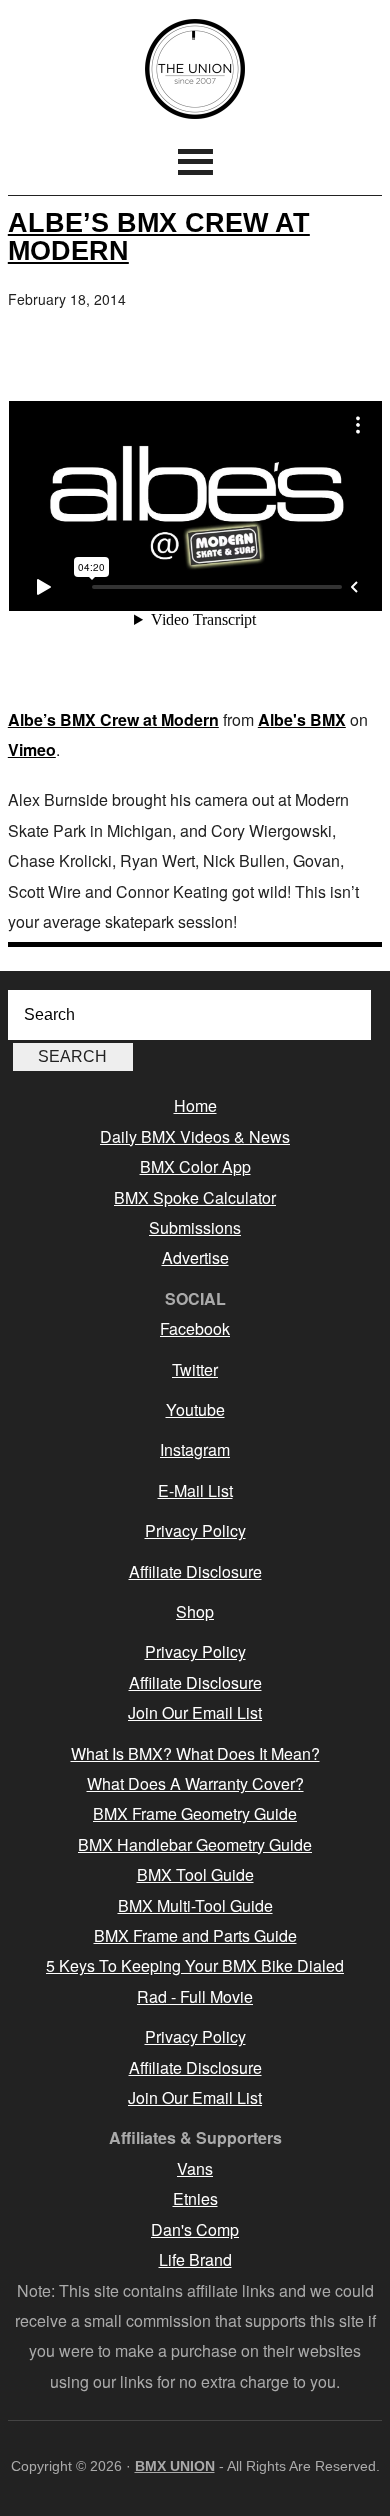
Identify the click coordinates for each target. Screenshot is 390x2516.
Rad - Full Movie (195, 1996)
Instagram (195, 1449)
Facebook (195, 1328)
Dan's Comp (195, 2229)
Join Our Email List (195, 1712)
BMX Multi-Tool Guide (195, 1905)
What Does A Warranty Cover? (195, 1783)
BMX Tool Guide (195, 1874)
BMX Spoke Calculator (195, 1197)
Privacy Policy (195, 1530)
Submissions (195, 1227)
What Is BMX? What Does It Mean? (195, 1753)
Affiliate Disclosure (195, 1571)
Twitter (195, 1369)
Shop (195, 1611)
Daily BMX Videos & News (195, 1136)
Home (195, 1105)
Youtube (195, 1409)
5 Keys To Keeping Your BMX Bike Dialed (195, 1965)
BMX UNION (195, 69)
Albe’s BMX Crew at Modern (159, 236)
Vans (195, 2168)
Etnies (195, 2198)
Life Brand (195, 2259)
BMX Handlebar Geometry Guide (195, 1844)
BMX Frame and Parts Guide (195, 1935)
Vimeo (32, 749)
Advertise (195, 1257)
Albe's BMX (302, 719)
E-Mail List (195, 1490)
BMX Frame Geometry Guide (195, 1813)
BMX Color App (195, 1166)
